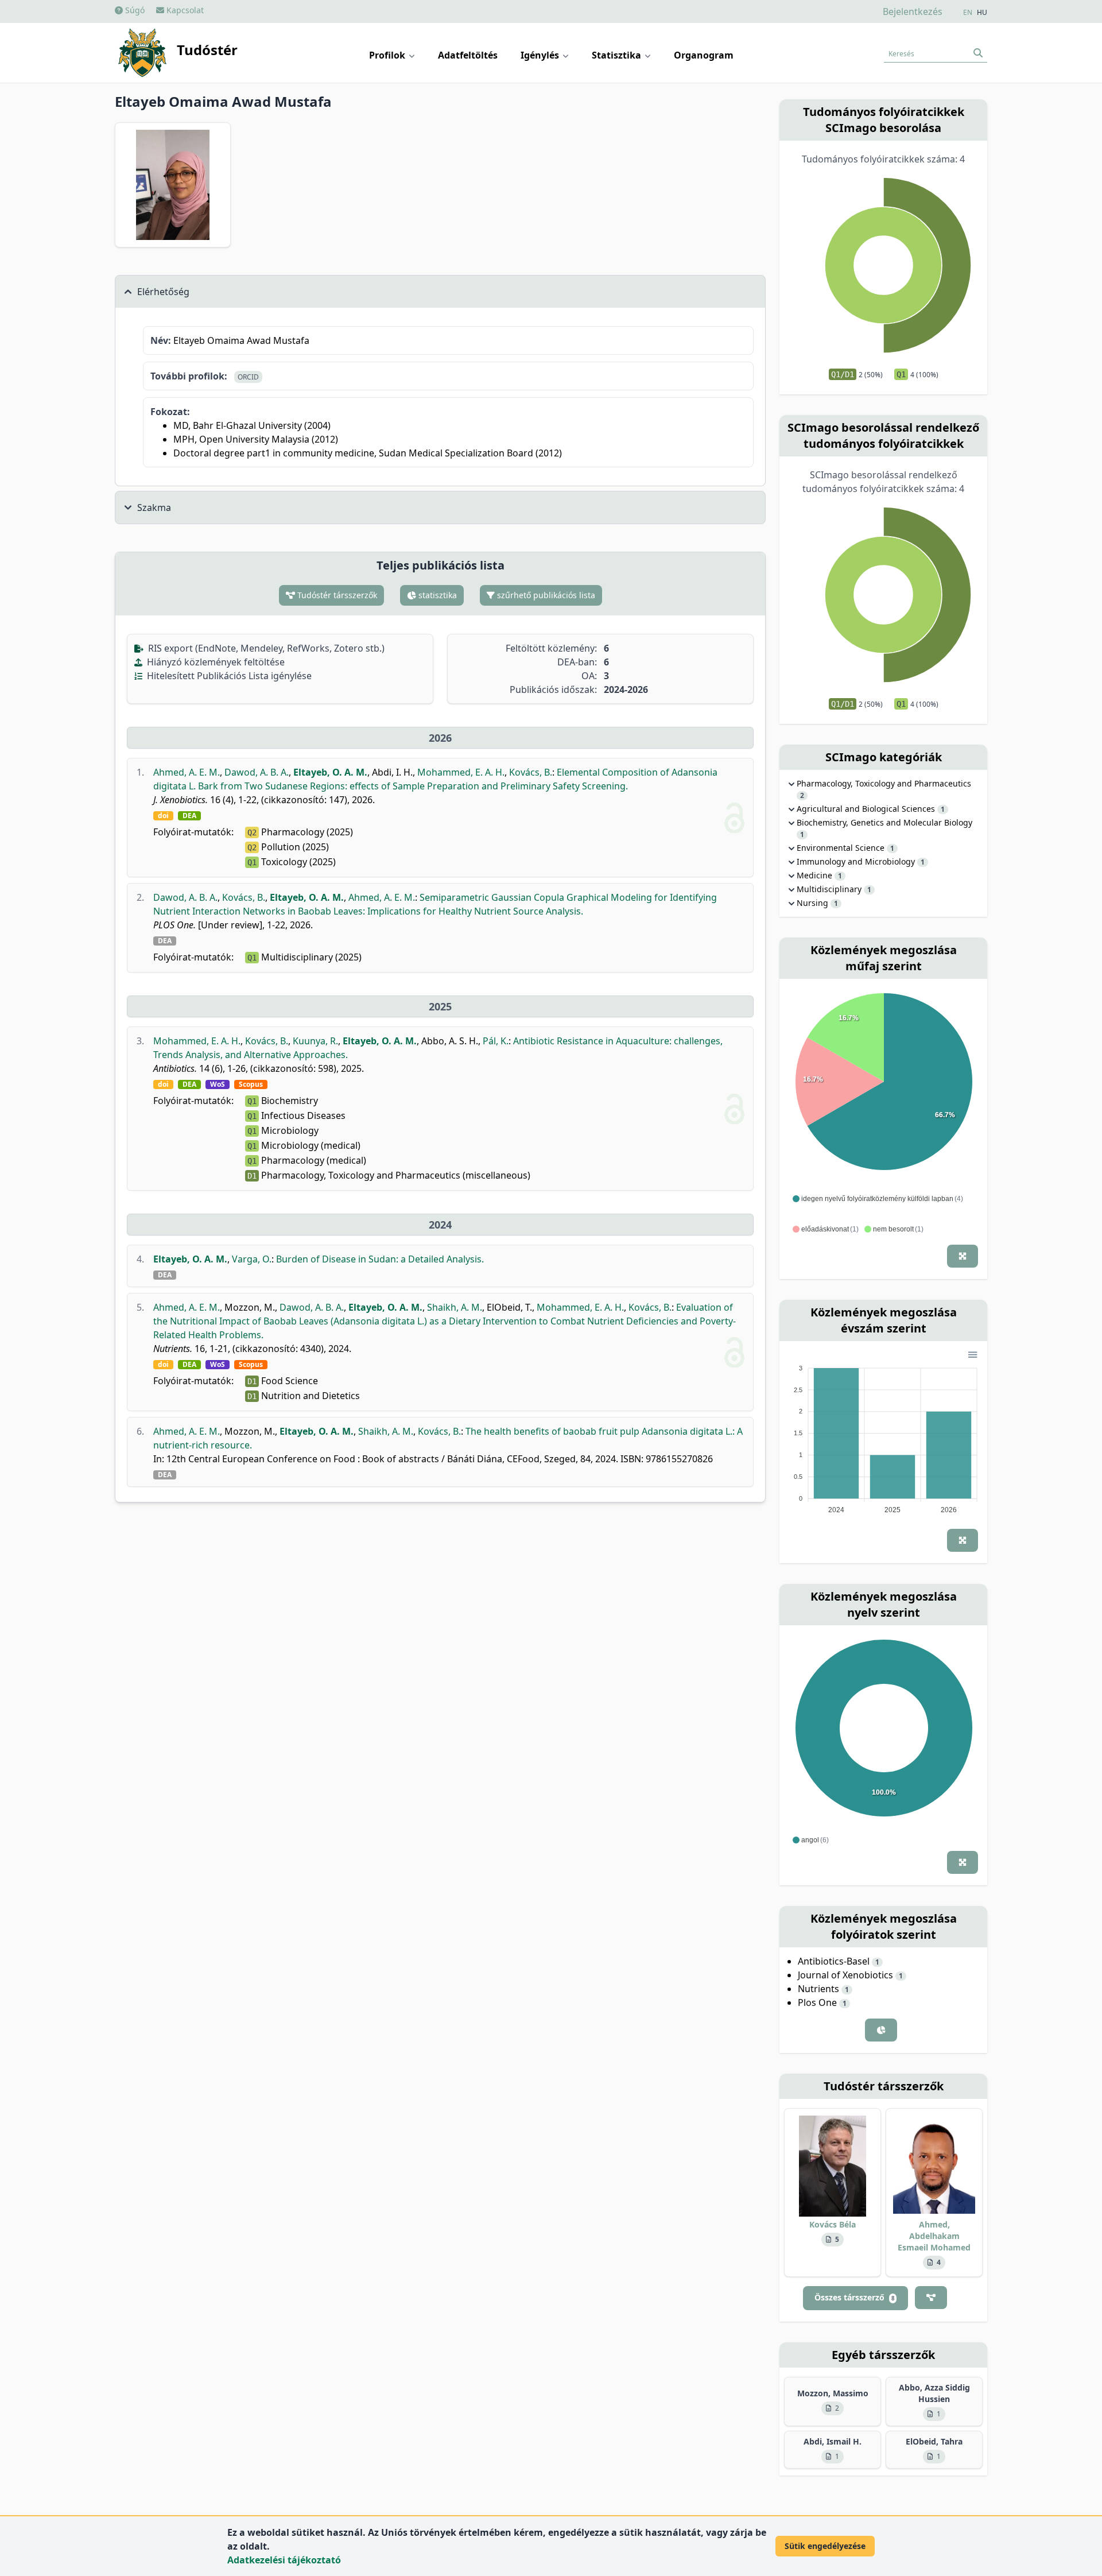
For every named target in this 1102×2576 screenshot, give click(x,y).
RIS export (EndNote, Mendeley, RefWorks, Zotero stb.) (265, 648)
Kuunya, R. (315, 1041)
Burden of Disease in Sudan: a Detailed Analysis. (380, 1259)
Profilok (388, 55)
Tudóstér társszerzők (336, 595)
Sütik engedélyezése (825, 2546)
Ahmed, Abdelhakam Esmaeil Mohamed (934, 2236)
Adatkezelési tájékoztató (284, 2560)
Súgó (134, 10)
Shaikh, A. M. (455, 1307)
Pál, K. (496, 1041)
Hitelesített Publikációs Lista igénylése (228, 676)
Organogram (704, 55)
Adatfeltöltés (468, 55)
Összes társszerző (854, 2297)
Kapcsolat (184, 10)
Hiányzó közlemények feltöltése (215, 662)
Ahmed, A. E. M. (187, 772)
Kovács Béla (833, 2224)
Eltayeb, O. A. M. (330, 772)
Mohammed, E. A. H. (461, 772)
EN (968, 13)
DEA (189, 816)
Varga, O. (252, 1259)
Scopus (251, 1084)
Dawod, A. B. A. (257, 772)
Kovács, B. (531, 772)
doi (163, 816)
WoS (218, 1084)
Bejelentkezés (913, 11)
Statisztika (618, 55)
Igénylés (541, 55)
